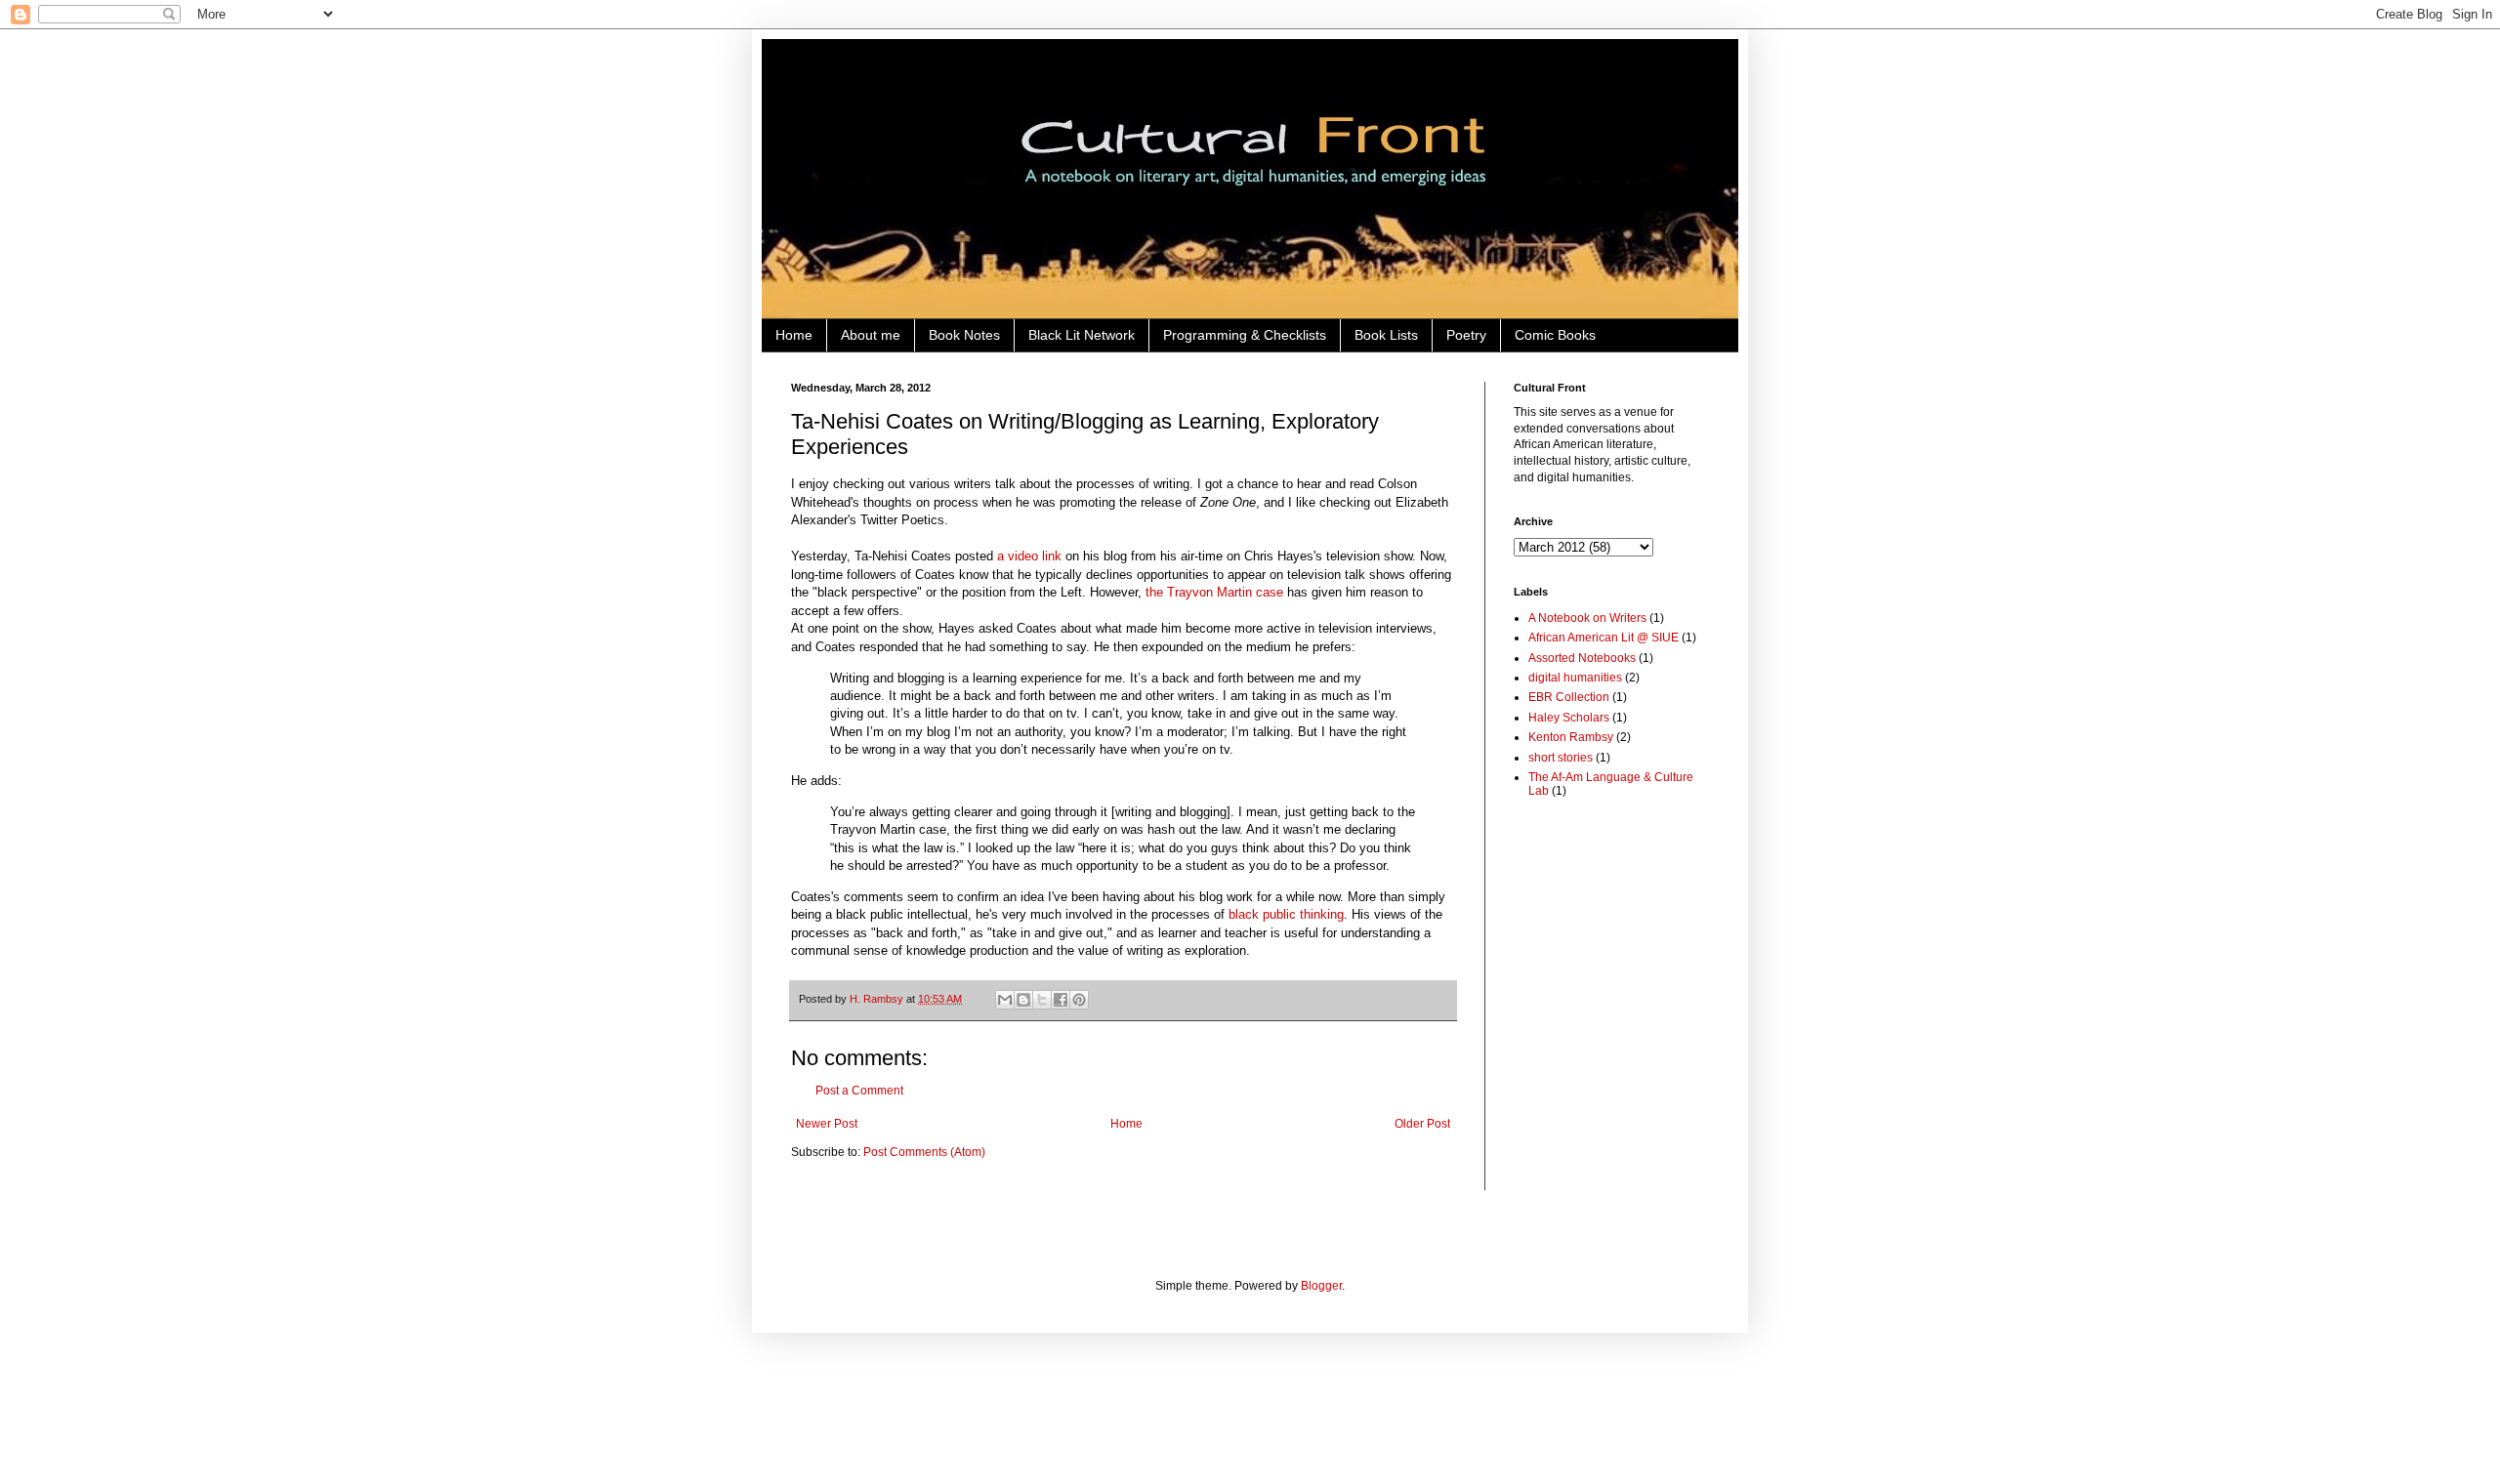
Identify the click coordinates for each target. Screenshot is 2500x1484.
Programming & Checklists (1245, 335)
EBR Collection (1569, 697)
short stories (1561, 758)
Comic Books (1555, 335)
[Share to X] (1042, 1000)
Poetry (1466, 335)
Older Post (1422, 1124)
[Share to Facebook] (1061, 1000)
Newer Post (827, 1124)
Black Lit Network (1082, 335)
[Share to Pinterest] (1079, 1000)
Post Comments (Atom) (924, 1152)
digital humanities (1575, 678)
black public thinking (1286, 914)
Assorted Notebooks (1582, 658)
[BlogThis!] (1023, 1000)
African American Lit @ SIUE (1604, 638)
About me (871, 335)
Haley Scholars (1569, 718)
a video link (1029, 556)
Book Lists (1386, 335)
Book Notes (964, 335)
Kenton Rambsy (1571, 737)
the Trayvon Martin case (1214, 592)
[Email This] (1005, 1000)
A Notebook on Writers (1587, 618)
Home (794, 335)
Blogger (1321, 1286)
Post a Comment (859, 1091)
